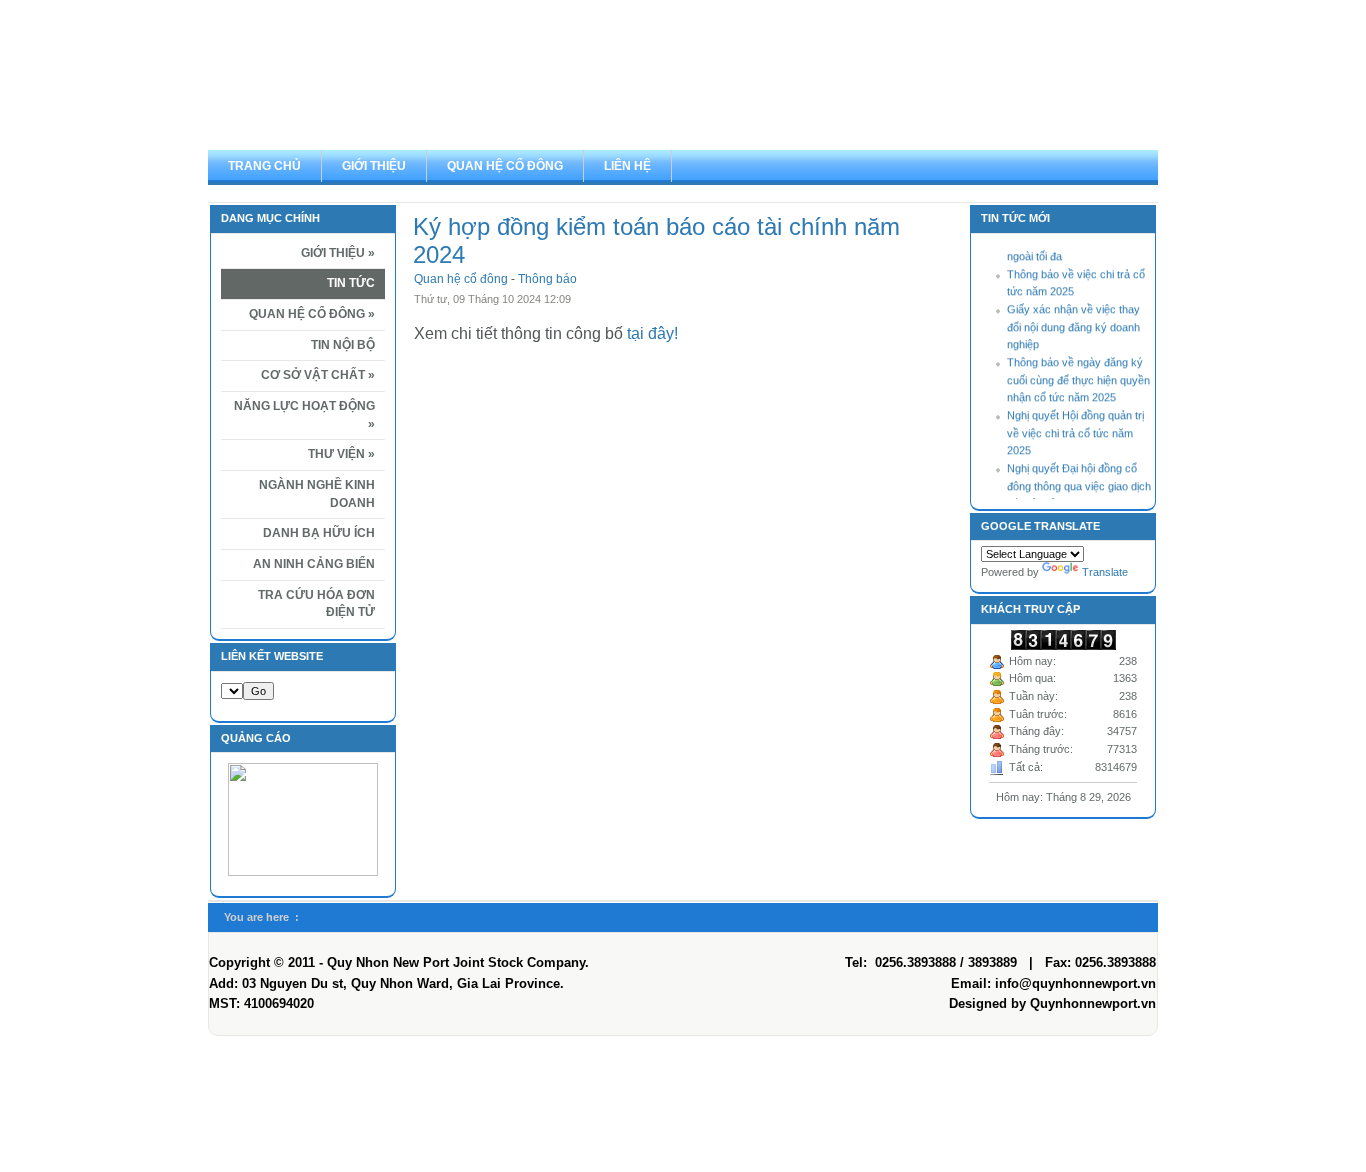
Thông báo (547, 279)
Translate (1105, 572)
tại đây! (652, 333)
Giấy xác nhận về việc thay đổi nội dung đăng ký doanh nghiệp (1073, 321)
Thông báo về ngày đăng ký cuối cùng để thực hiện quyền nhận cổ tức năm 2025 (1078, 374)
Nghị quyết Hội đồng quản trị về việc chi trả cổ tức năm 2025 (1075, 427)
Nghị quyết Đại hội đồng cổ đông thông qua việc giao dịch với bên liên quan (1079, 480)
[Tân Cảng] (683, 75)
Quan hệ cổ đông (462, 279)
